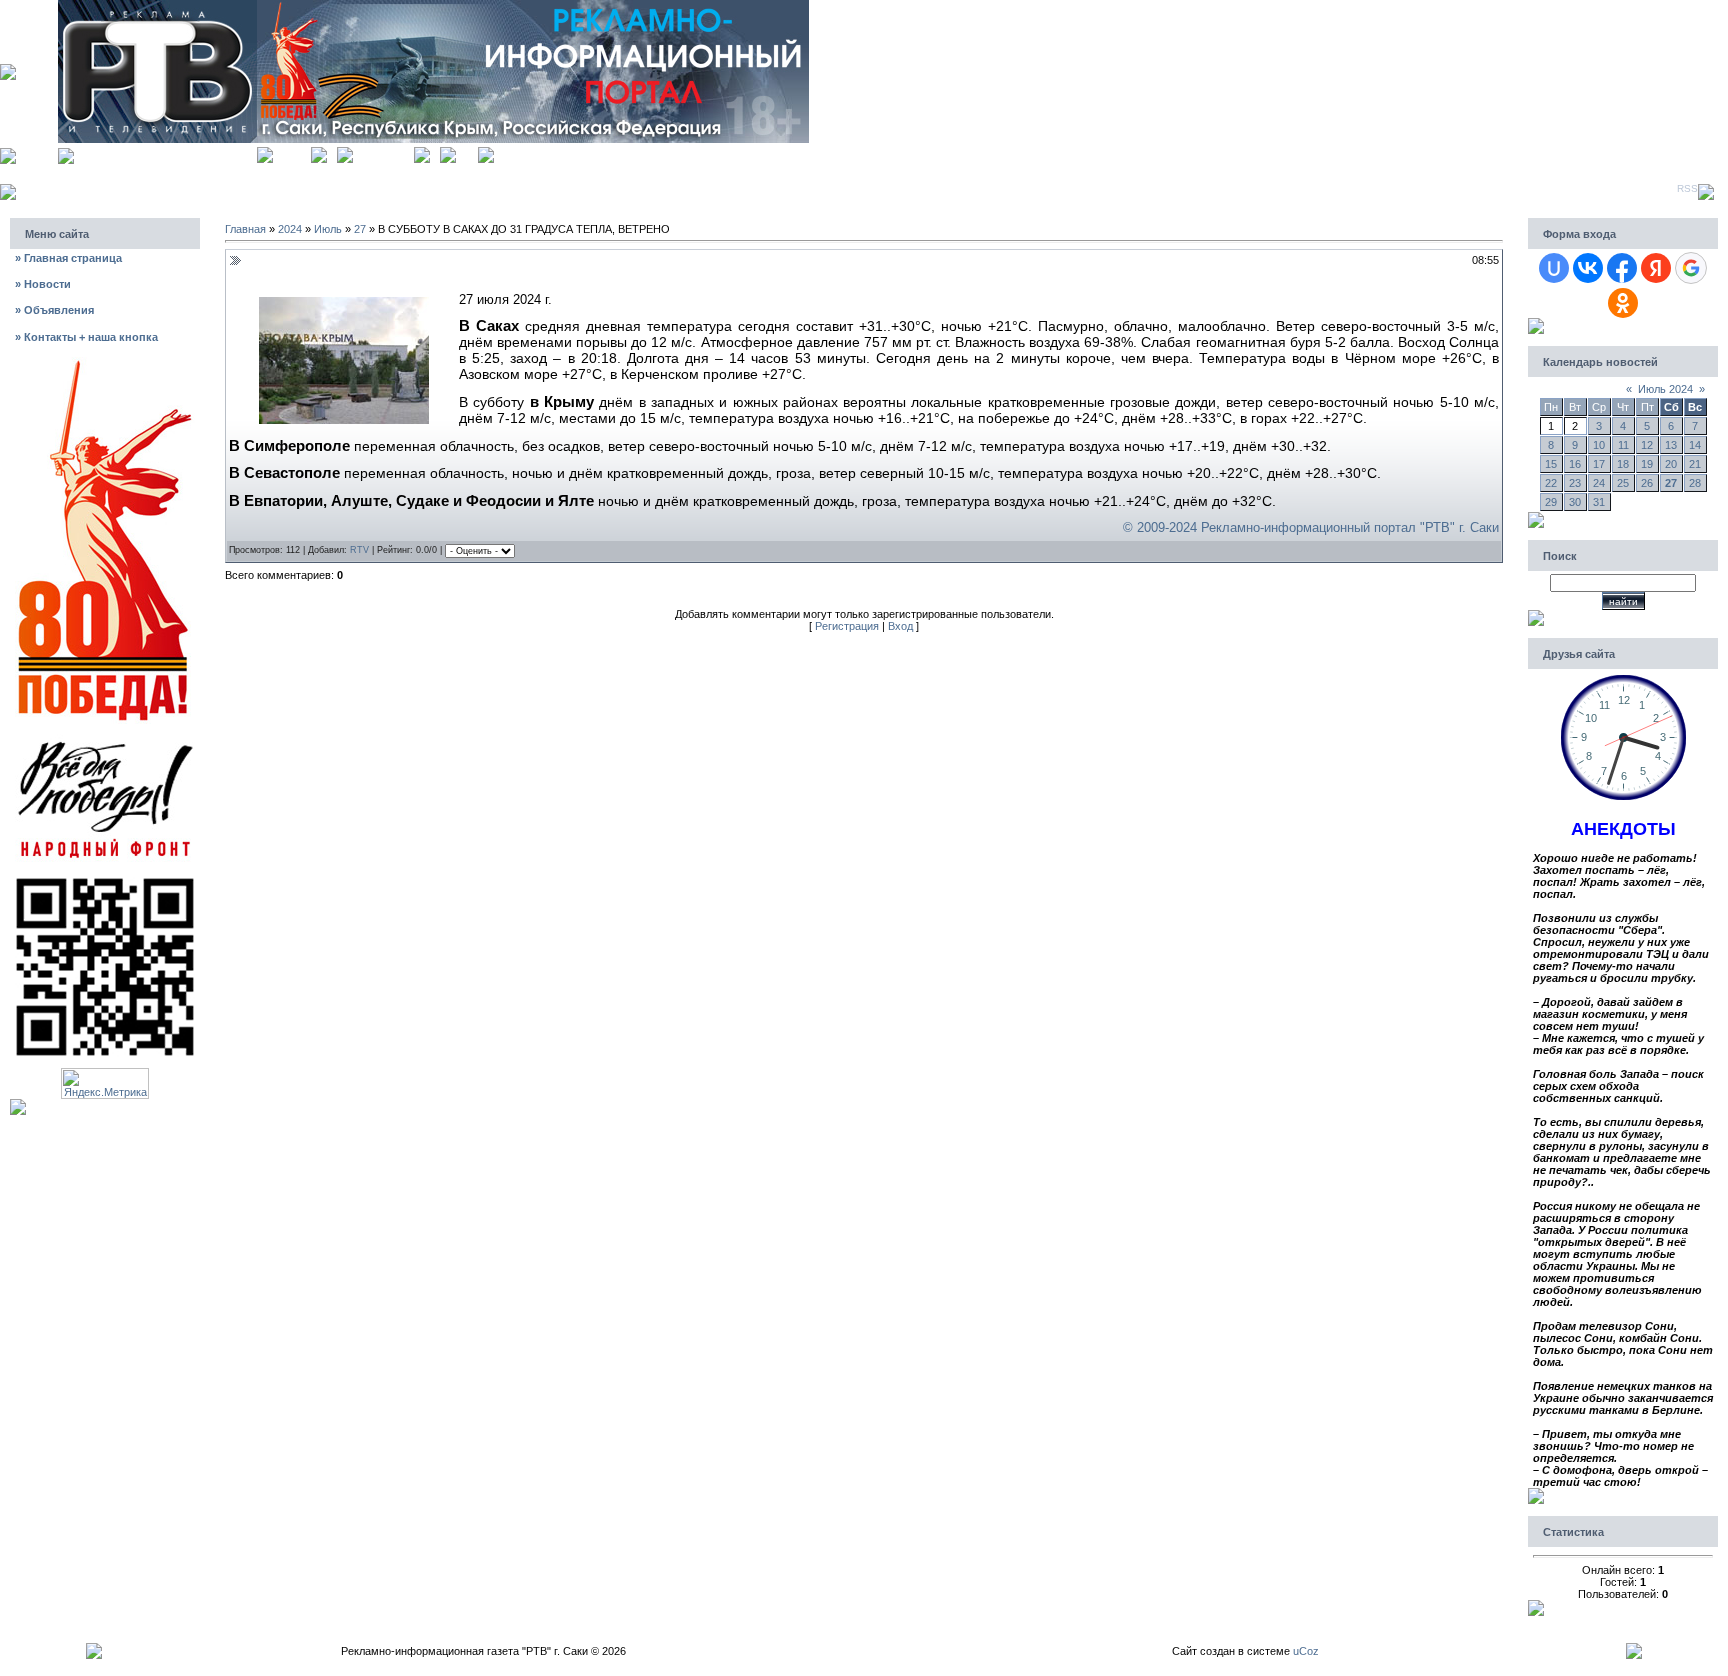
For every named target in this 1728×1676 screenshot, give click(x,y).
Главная (292, 152)
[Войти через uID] (1554, 268)
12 (1647, 445)
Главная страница (68, 258)
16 (1575, 464)
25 (1623, 483)
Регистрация (383, 152)
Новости (43, 284)
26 (1647, 483)
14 (1695, 445)
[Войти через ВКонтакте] (1588, 268)
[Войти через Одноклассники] (1623, 303)
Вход (467, 152)
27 (360, 229)
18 (1623, 464)
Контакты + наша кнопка (86, 337)
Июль (328, 229)
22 (1551, 483)
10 (1599, 445)
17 (1599, 464)
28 (1695, 483)
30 (1575, 502)
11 (1623, 445)
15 (1551, 464)
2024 (290, 229)
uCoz (1306, 1651)
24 (1599, 483)
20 (1671, 464)
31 (1599, 502)
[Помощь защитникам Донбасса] (105, 740)
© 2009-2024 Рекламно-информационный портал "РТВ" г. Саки (1311, 527)
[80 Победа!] (105, 363)
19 (1647, 464)
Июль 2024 (1665, 389)
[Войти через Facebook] (1622, 268)
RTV (359, 550)
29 (1551, 502)
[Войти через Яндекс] (1656, 268)
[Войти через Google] (1691, 268)
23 (1575, 483)
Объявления (54, 310)
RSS (1687, 188)
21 (1695, 464)
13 (1671, 445)
